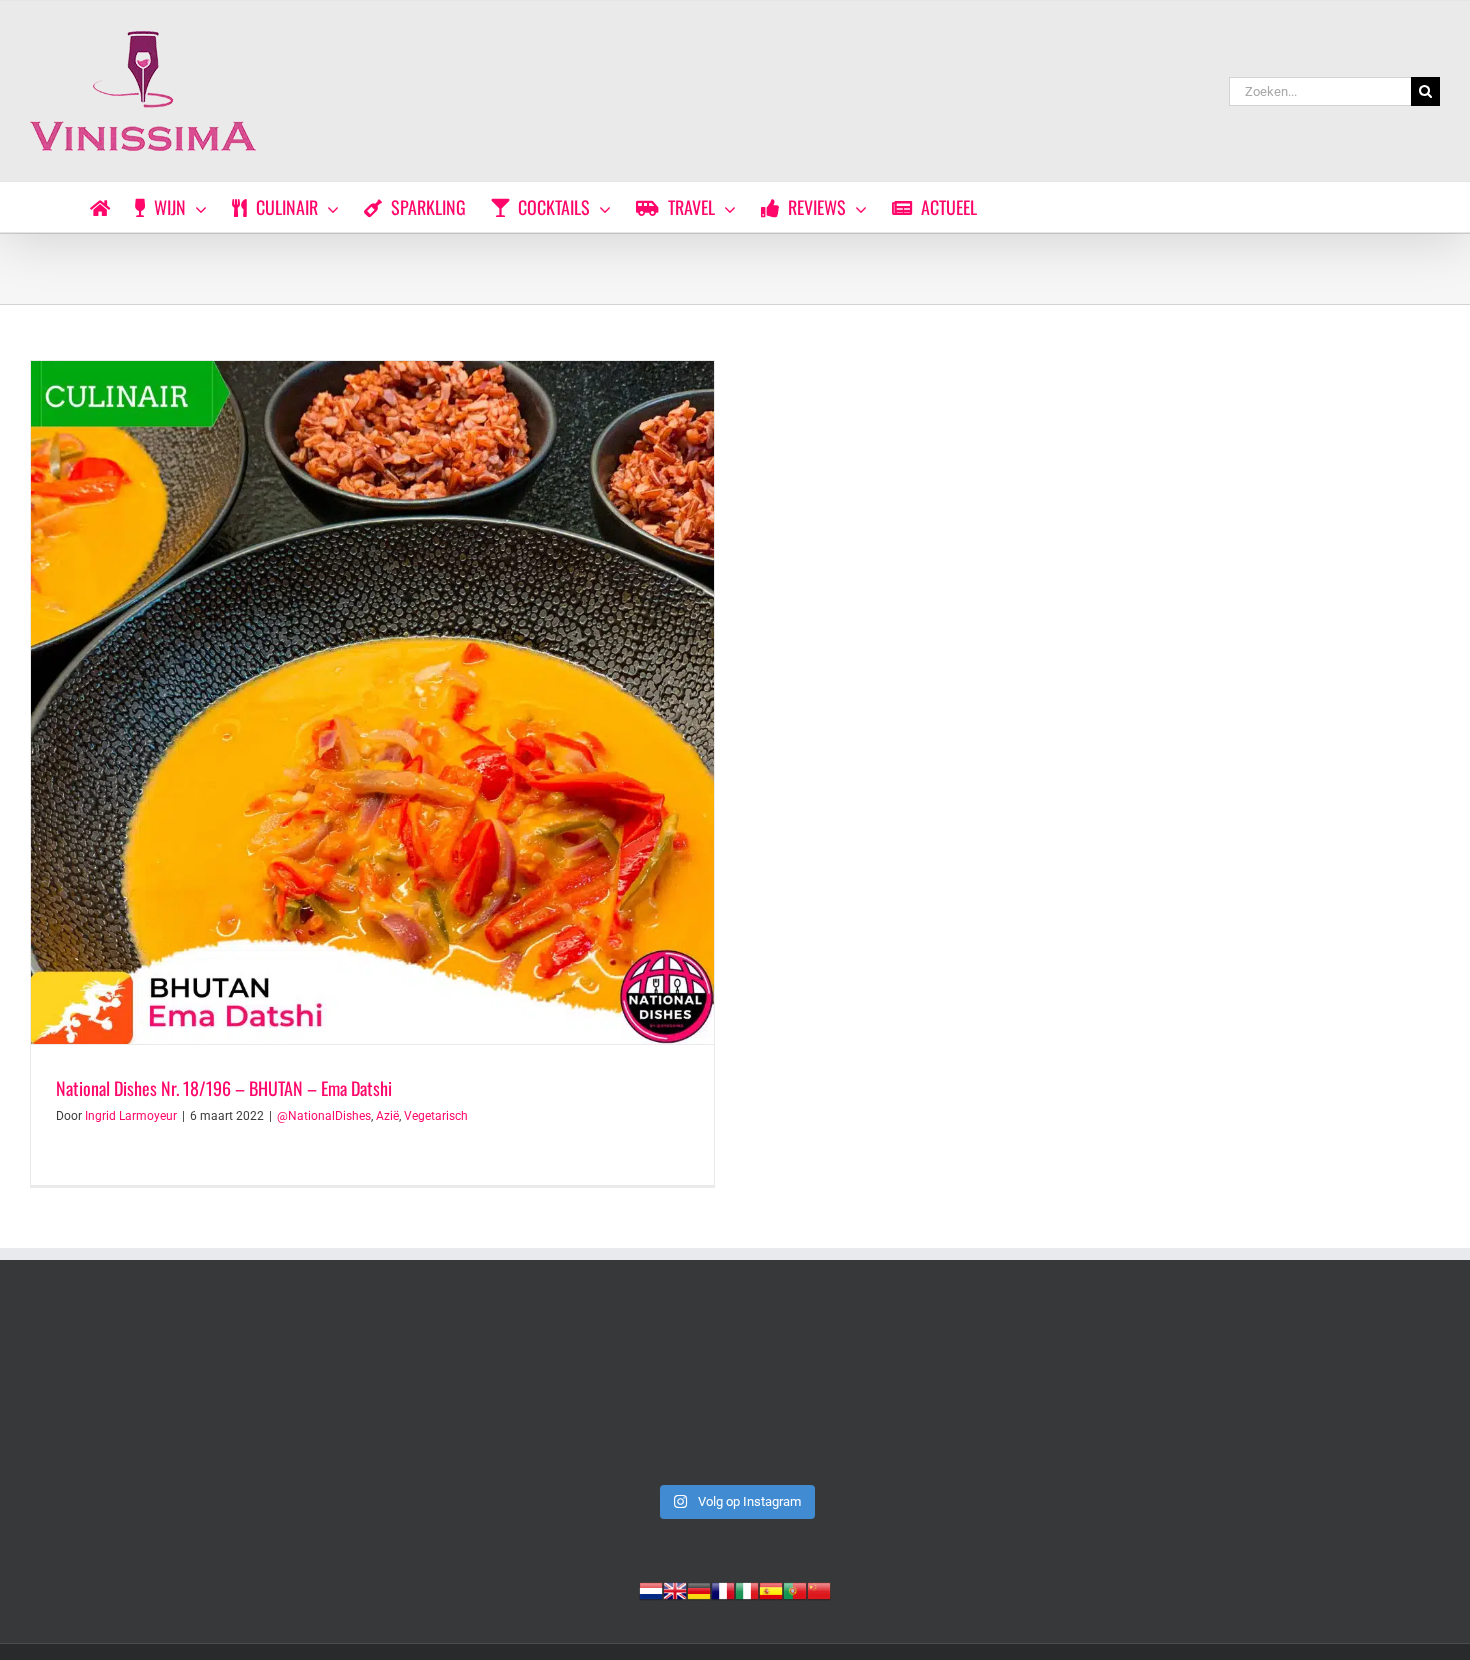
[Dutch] (651, 1589)
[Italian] (747, 1589)
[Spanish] (771, 1589)
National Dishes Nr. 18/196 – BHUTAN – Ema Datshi (224, 1088)
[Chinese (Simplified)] (819, 1589)
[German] (699, 1589)
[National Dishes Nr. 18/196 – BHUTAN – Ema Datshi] (372, 702)
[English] (675, 1589)
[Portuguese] (795, 1589)
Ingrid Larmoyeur (131, 1116)
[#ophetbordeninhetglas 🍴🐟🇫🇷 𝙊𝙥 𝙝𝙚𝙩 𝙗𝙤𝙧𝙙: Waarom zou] (167, 1391)
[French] (723, 1589)
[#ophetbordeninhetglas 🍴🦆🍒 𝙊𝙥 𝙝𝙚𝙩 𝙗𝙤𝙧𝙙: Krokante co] (735, 1391)
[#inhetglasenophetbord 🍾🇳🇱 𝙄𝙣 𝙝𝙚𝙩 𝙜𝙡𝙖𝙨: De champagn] (1019, 1391)
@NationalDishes (324, 1116)
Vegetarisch (436, 1116)
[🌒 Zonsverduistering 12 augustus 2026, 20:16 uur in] (1303, 1391)
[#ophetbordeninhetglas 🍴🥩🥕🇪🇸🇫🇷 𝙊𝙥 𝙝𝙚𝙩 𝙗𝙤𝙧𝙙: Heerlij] (451, 1391)
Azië (387, 1116)
